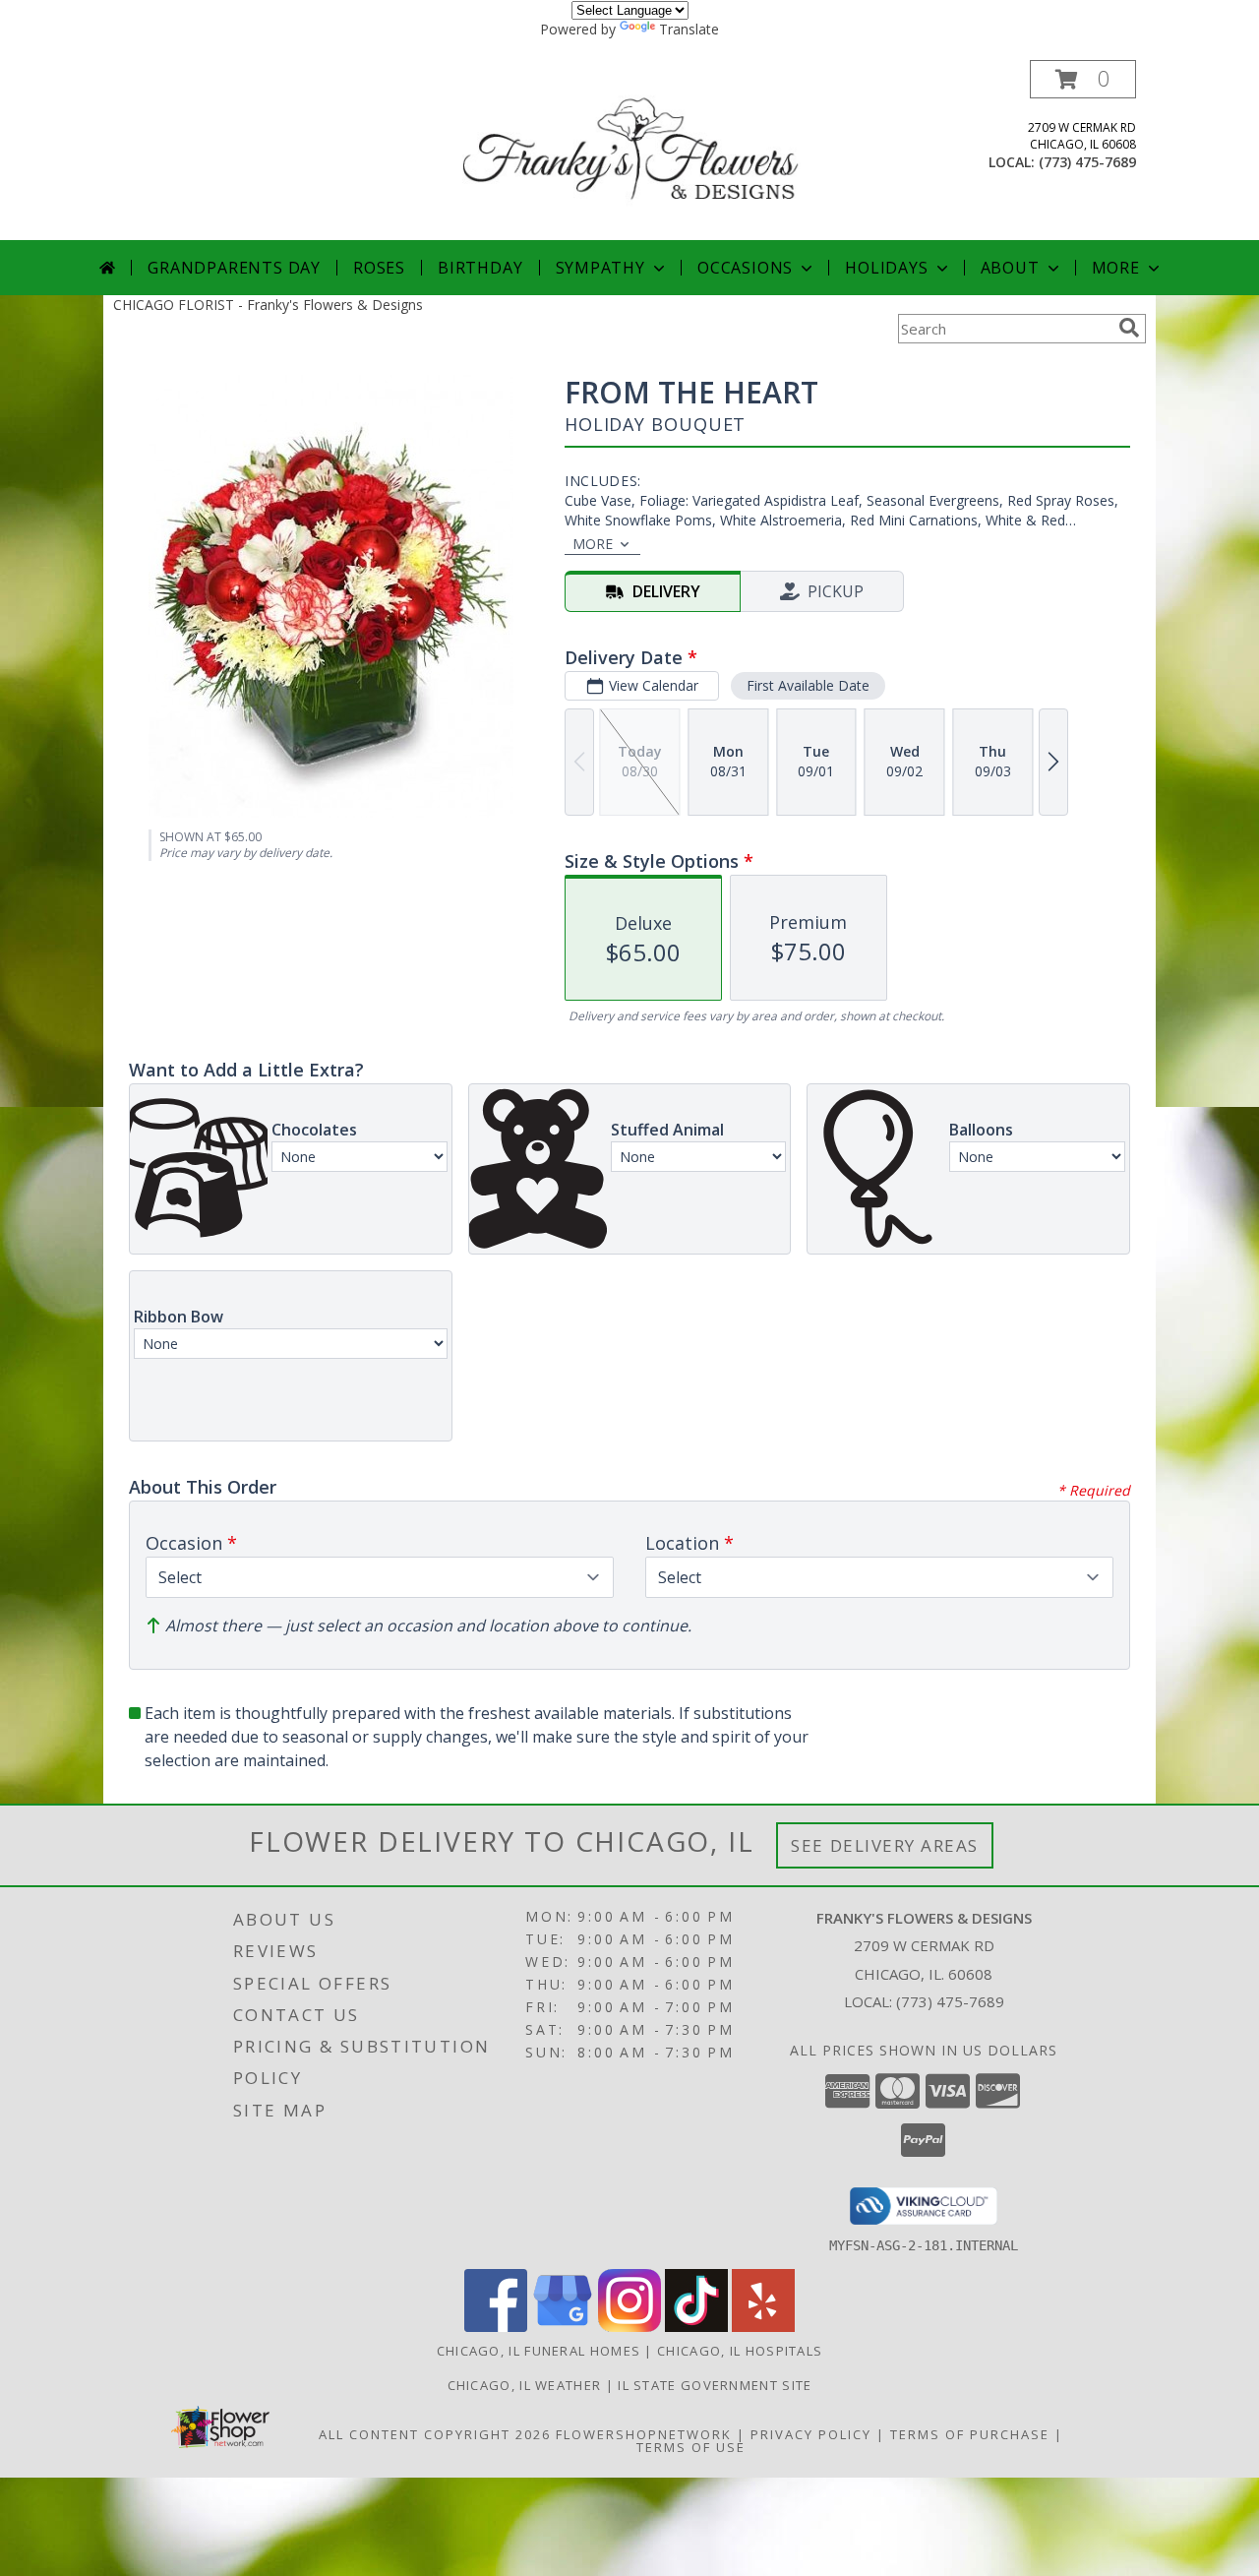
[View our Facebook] (496, 2327)
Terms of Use (691, 2447)
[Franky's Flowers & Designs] (631, 150)
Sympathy (600, 268)
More (1116, 268)
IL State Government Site (715, 2385)
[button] (1083, 79)
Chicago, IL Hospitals (740, 2351)
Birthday (480, 268)
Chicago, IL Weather (525, 2385)
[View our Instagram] (629, 2327)
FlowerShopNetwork (644, 2434)
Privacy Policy (811, 2434)
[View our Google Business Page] (563, 2327)
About (1010, 268)
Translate (689, 29)
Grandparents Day (234, 268)
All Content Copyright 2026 (435, 2434)
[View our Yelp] (763, 2327)
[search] (1129, 328)
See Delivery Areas (885, 1845)
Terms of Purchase (970, 2434)
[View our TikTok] (696, 2327)
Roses (379, 268)
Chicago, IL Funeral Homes (539, 2351)
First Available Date (808, 685)
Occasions (745, 268)
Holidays (886, 268)
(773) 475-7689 (1087, 162)
